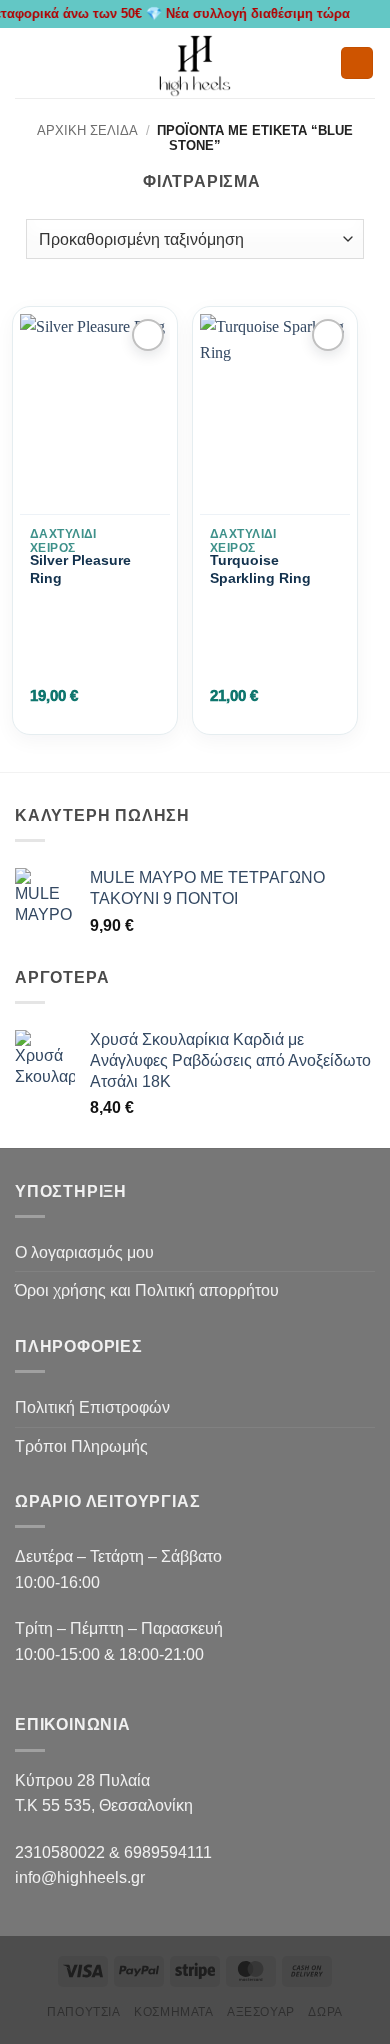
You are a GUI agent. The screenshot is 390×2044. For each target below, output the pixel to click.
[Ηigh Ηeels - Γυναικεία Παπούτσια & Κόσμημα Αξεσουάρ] (195, 63)
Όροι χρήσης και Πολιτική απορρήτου (147, 1290)
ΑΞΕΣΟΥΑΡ (261, 2012)
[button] (27, 62)
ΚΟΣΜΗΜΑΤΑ (174, 2012)
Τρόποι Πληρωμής (81, 1446)
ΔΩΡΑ (325, 2012)
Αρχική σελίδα (87, 130)
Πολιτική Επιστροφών (92, 1407)
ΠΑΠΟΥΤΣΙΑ (84, 2012)
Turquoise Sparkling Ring (260, 569)
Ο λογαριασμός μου (84, 1252)
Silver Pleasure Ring (80, 569)
